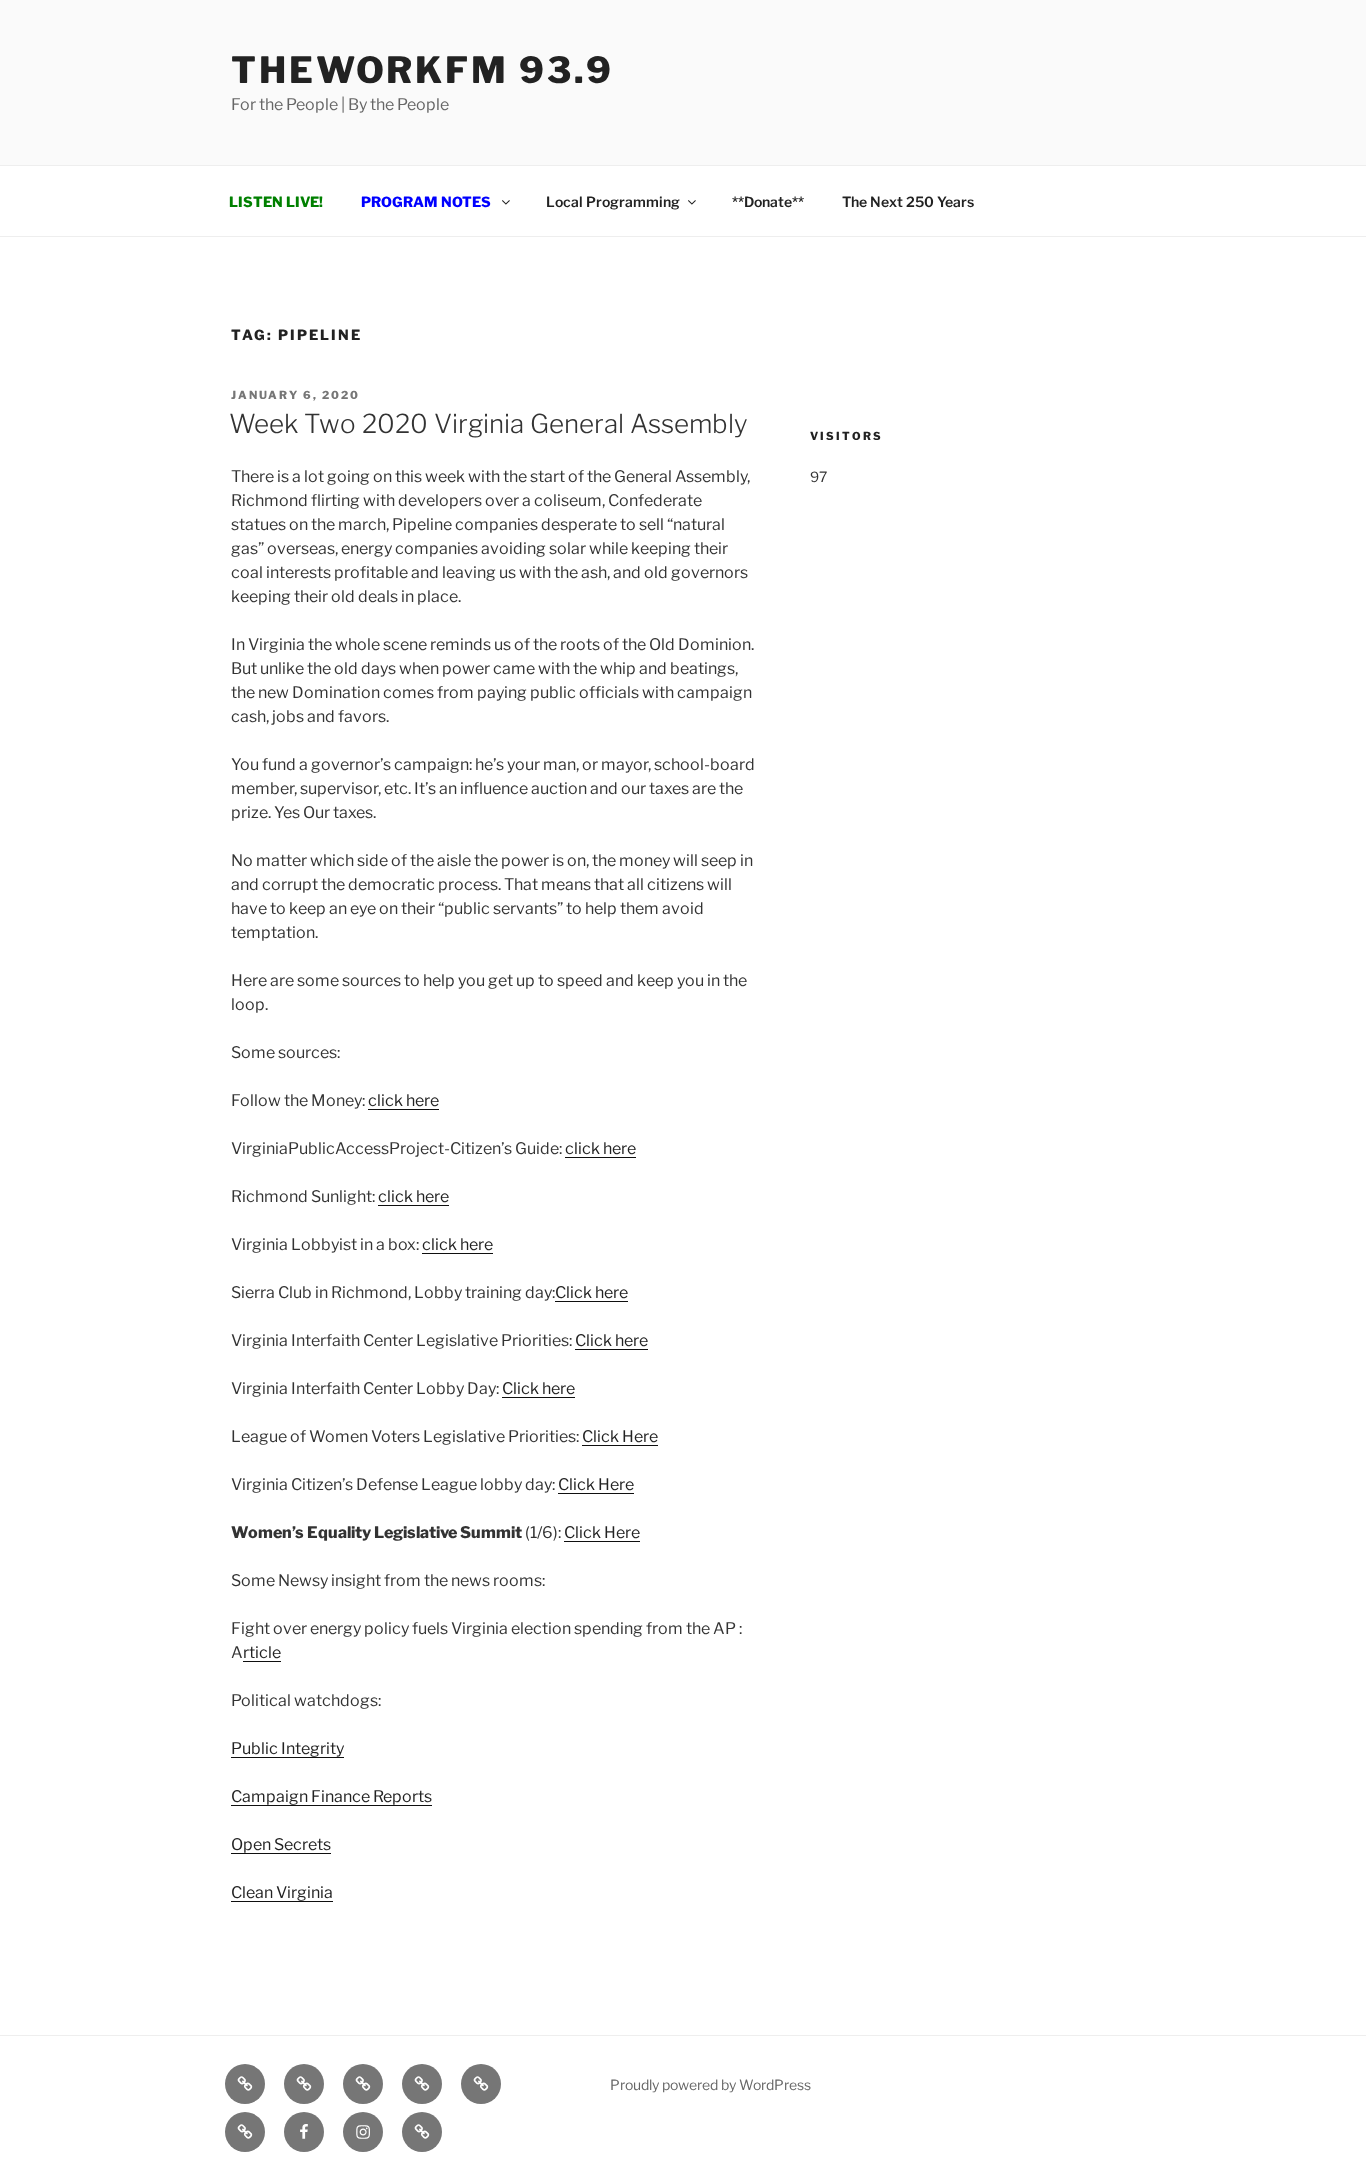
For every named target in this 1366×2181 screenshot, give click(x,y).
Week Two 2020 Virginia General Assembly (488, 423)
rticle (262, 1652)
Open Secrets (281, 1844)
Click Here (620, 1436)
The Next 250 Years (908, 201)
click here (403, 1100)
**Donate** (768, 201)
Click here (591, 1292)
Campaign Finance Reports (331, 1796)
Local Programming (613, 201)
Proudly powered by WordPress (710, 2084)
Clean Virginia (282, 1892)
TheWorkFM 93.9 (422, 70)
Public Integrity (287, 1748)
